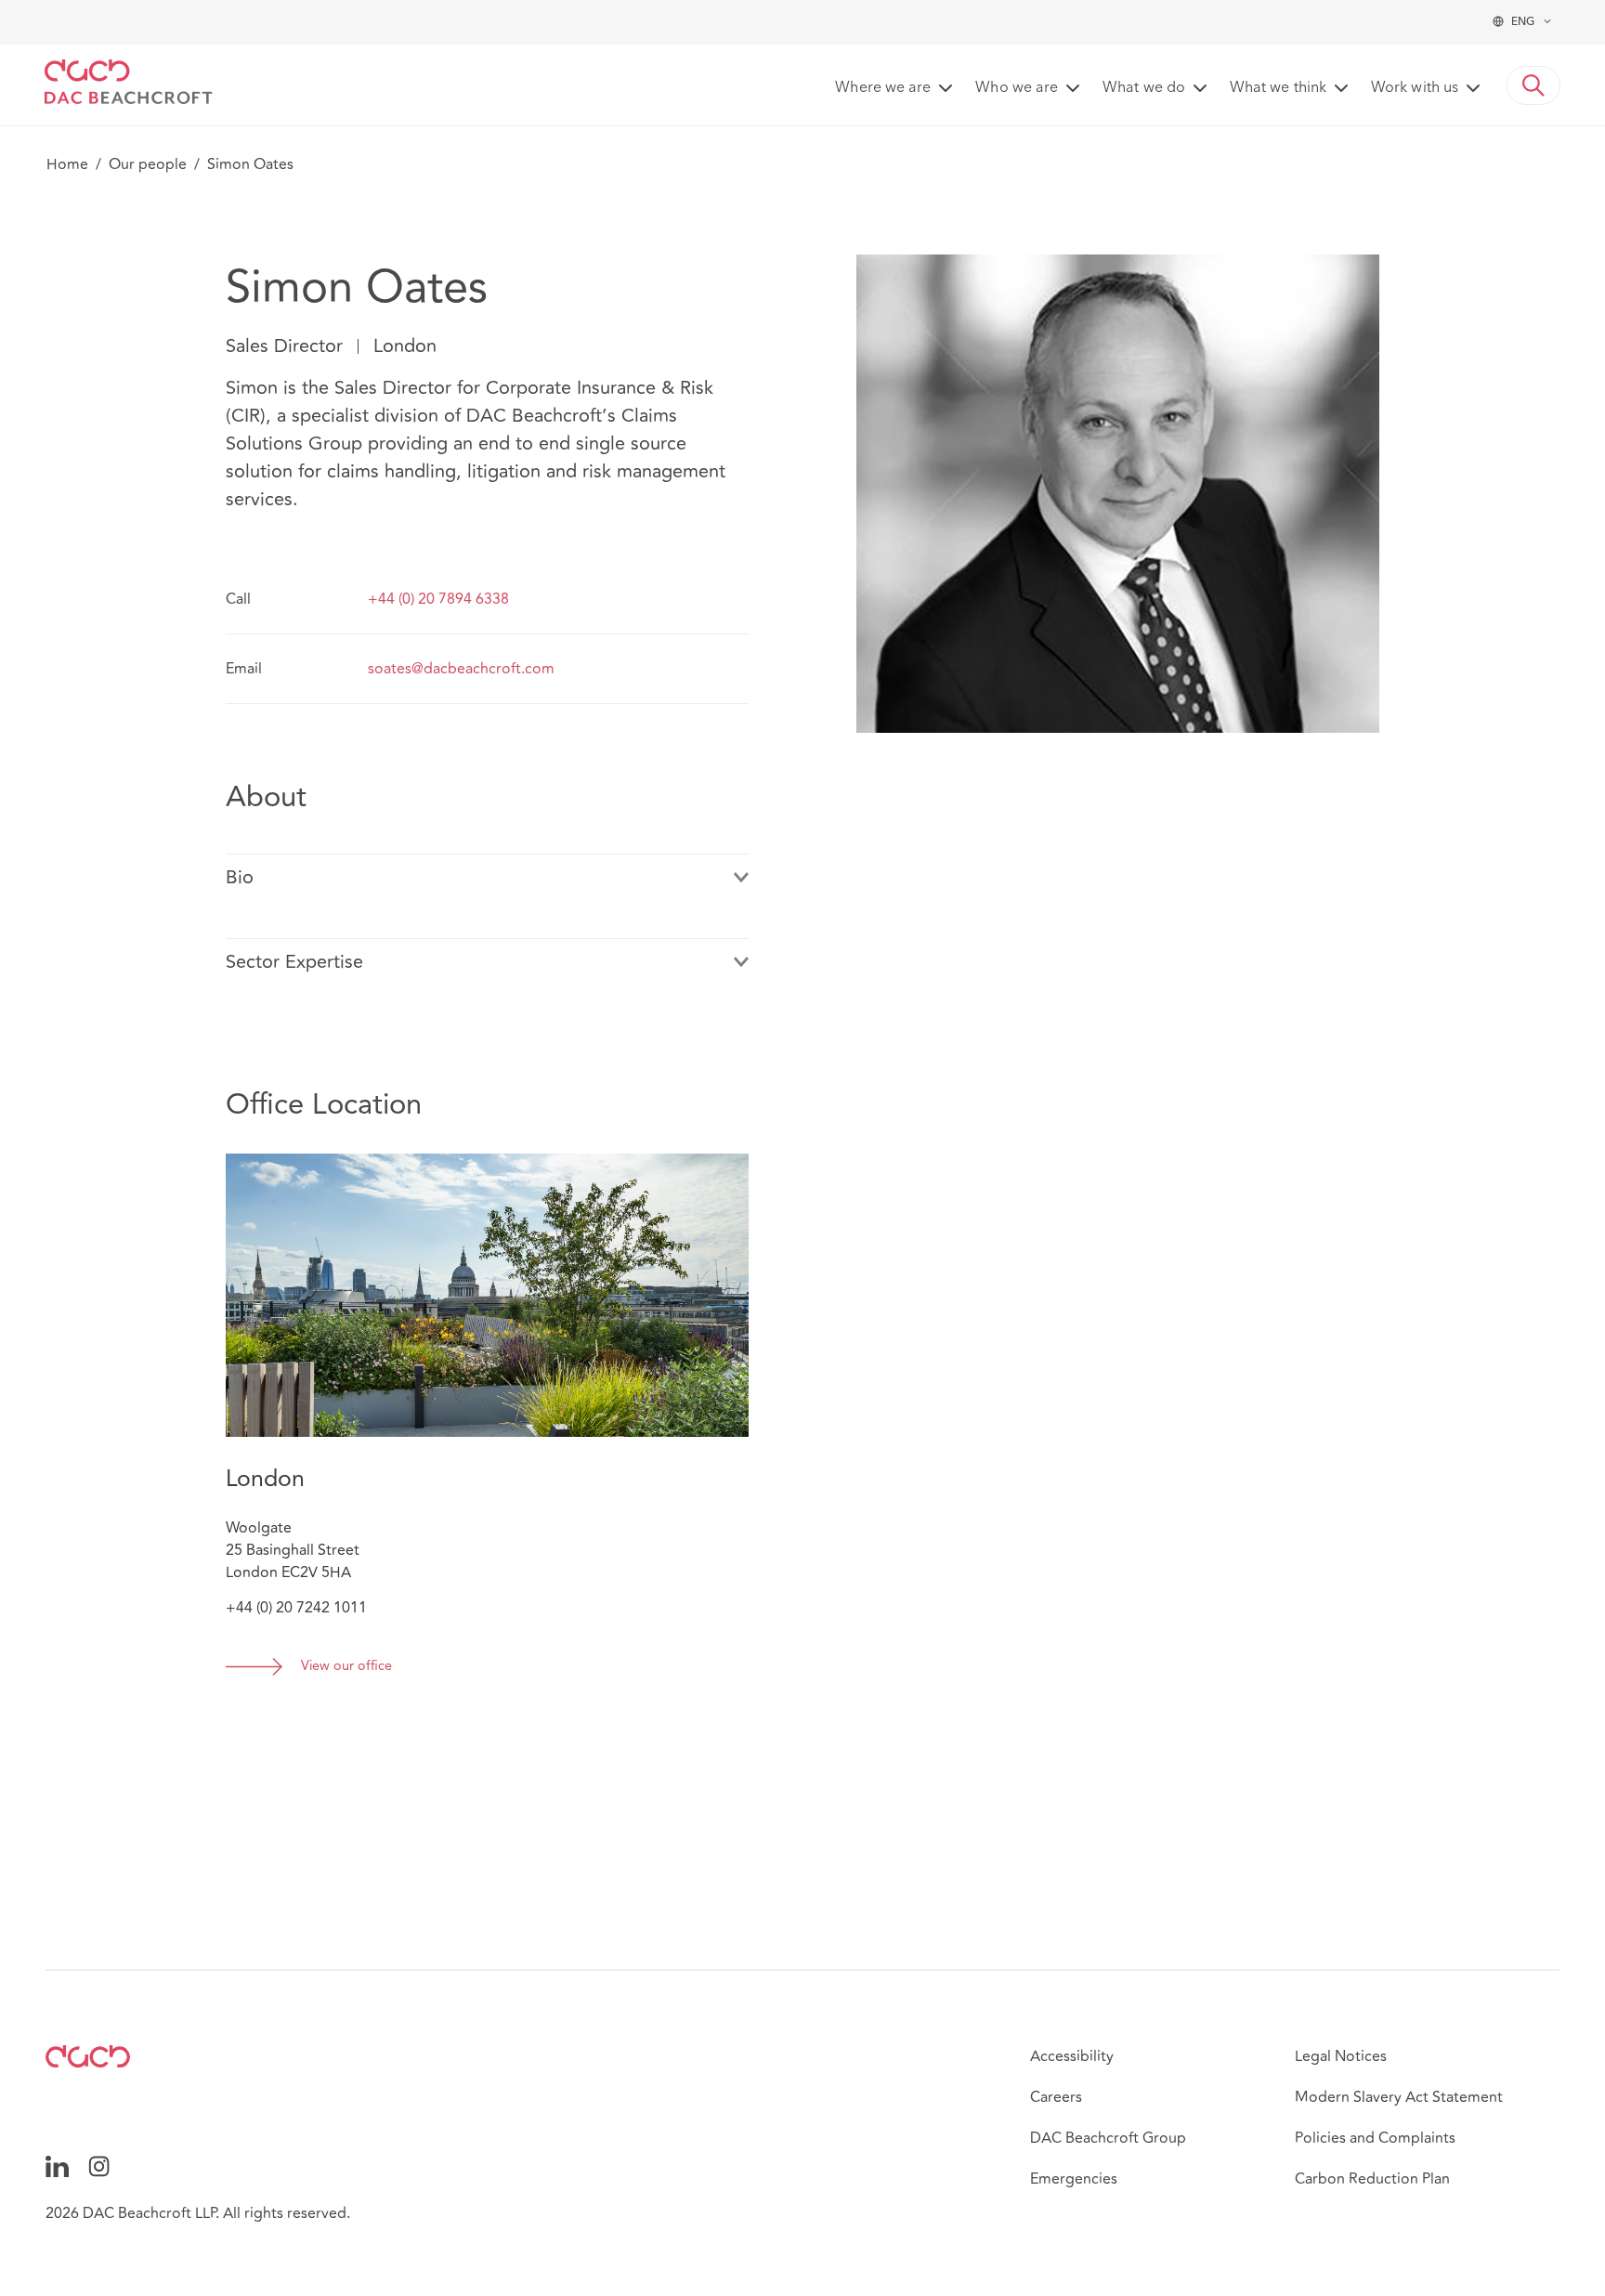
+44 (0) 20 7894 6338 (438, 599)
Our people (148, 164)
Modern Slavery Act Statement (1399, 2097)
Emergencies (1074, 2179)
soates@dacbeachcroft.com (461, 669)
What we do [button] (1144, 88)
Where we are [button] (883, 88)
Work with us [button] (1415, 88)
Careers (1056, 2097)
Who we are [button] (1017, 88)
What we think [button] (1278, 88)
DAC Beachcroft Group (1108, 2138)
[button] (1533, 85)
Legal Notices (1341, 2056)
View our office (346, 1667)
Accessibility (1072, 2056)
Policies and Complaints (1375, 2138)
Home (67, 164)
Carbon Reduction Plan (1372, 2179)
